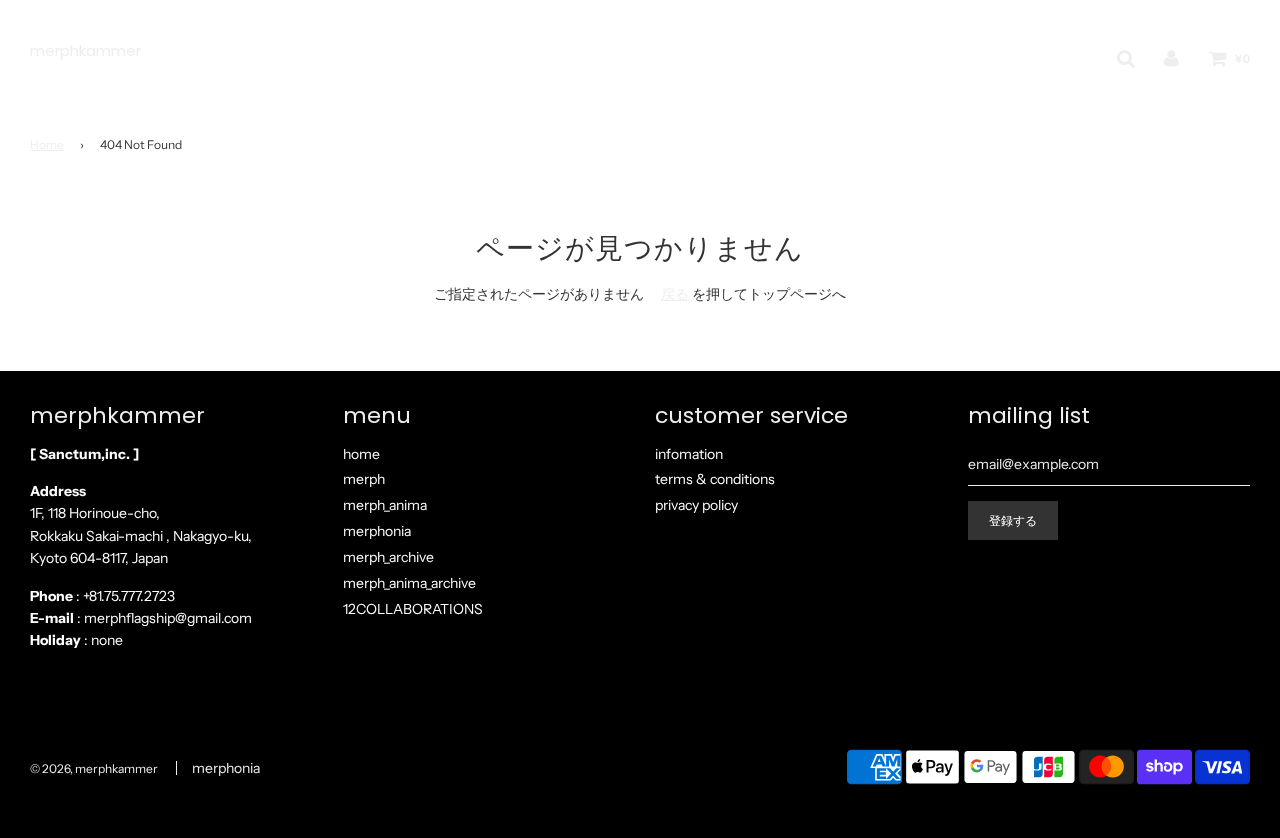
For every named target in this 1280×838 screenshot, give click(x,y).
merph (364, 479)
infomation (689, 454)
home (361, 454)
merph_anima (385, 505)
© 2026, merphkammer (94, 768)
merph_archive (388, 557)
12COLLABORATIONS (413, 609)
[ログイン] (1171, 58)
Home (47, 144)
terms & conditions (715, 479)
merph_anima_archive (409, 583)
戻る (675, 294)
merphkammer (85, 50)
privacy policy (696, 505)
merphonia (377, 531)
